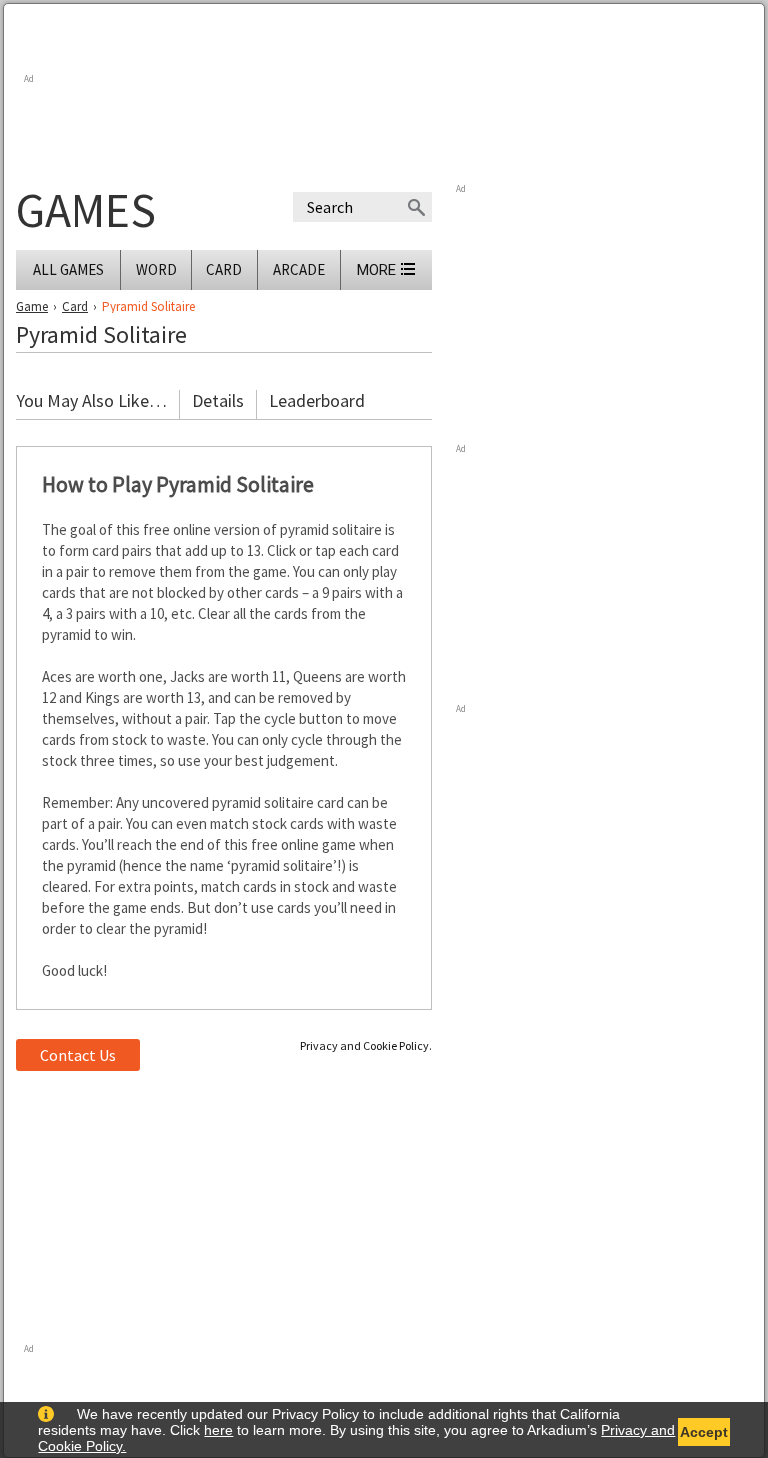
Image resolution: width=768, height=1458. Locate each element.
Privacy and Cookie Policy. (366, 1045)
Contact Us (78, 1055)
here (218, 1430)
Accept (704, 1432)
